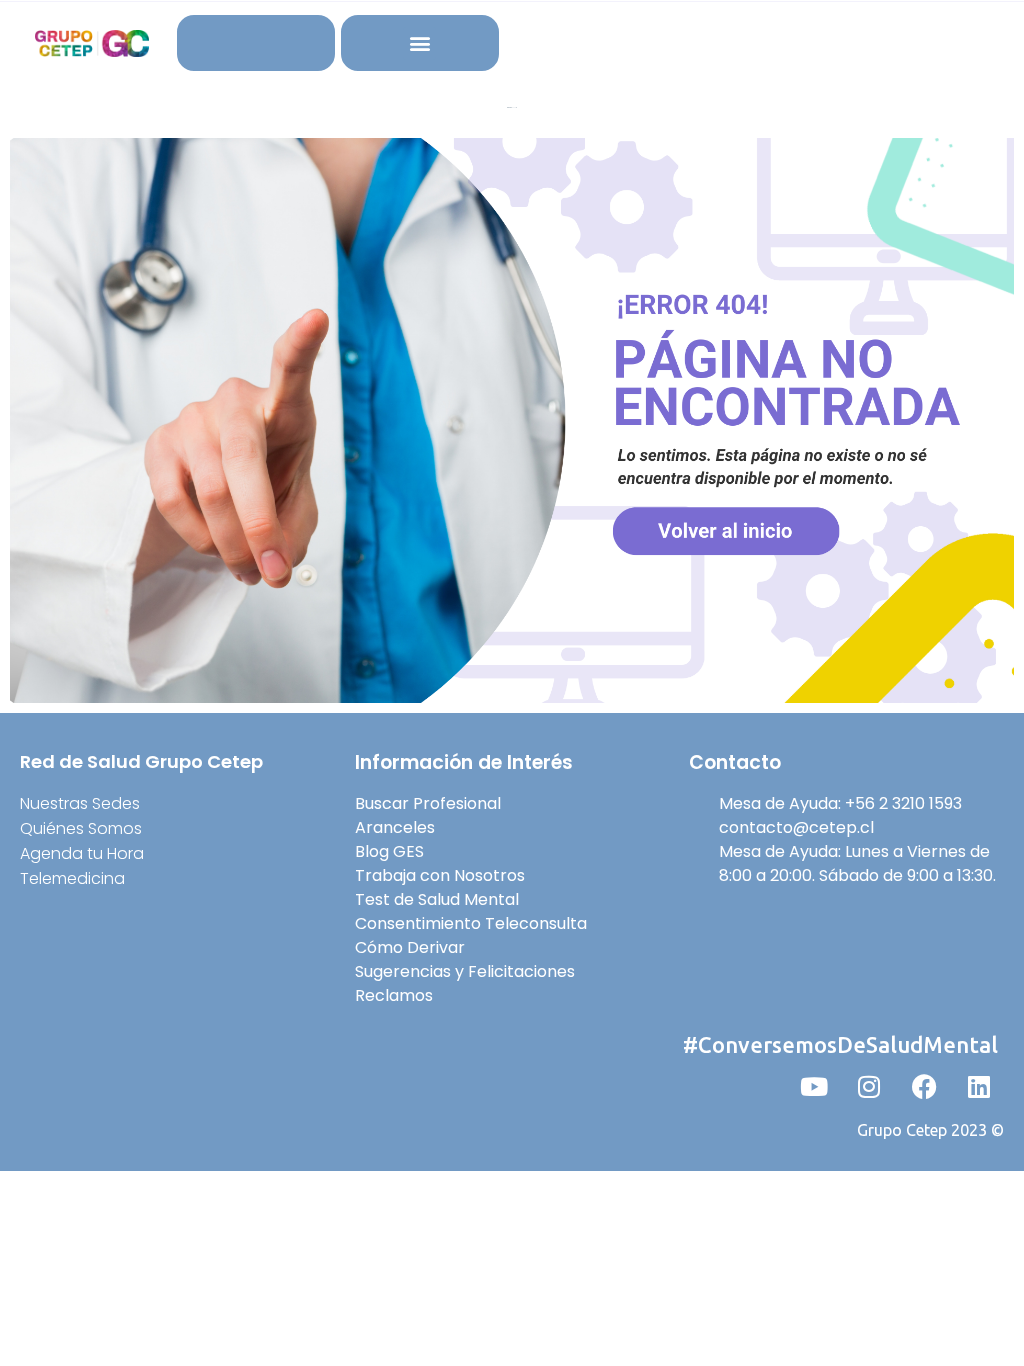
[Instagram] (869, 1087)
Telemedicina (72, 878)
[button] (419, 43)
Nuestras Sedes (80, 803)
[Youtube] (814, 1087)
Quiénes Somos (81, 828)
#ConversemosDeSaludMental (840, 1044)
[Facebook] (924, 1087)
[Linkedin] (979, 1087)
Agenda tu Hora (82, 853)
